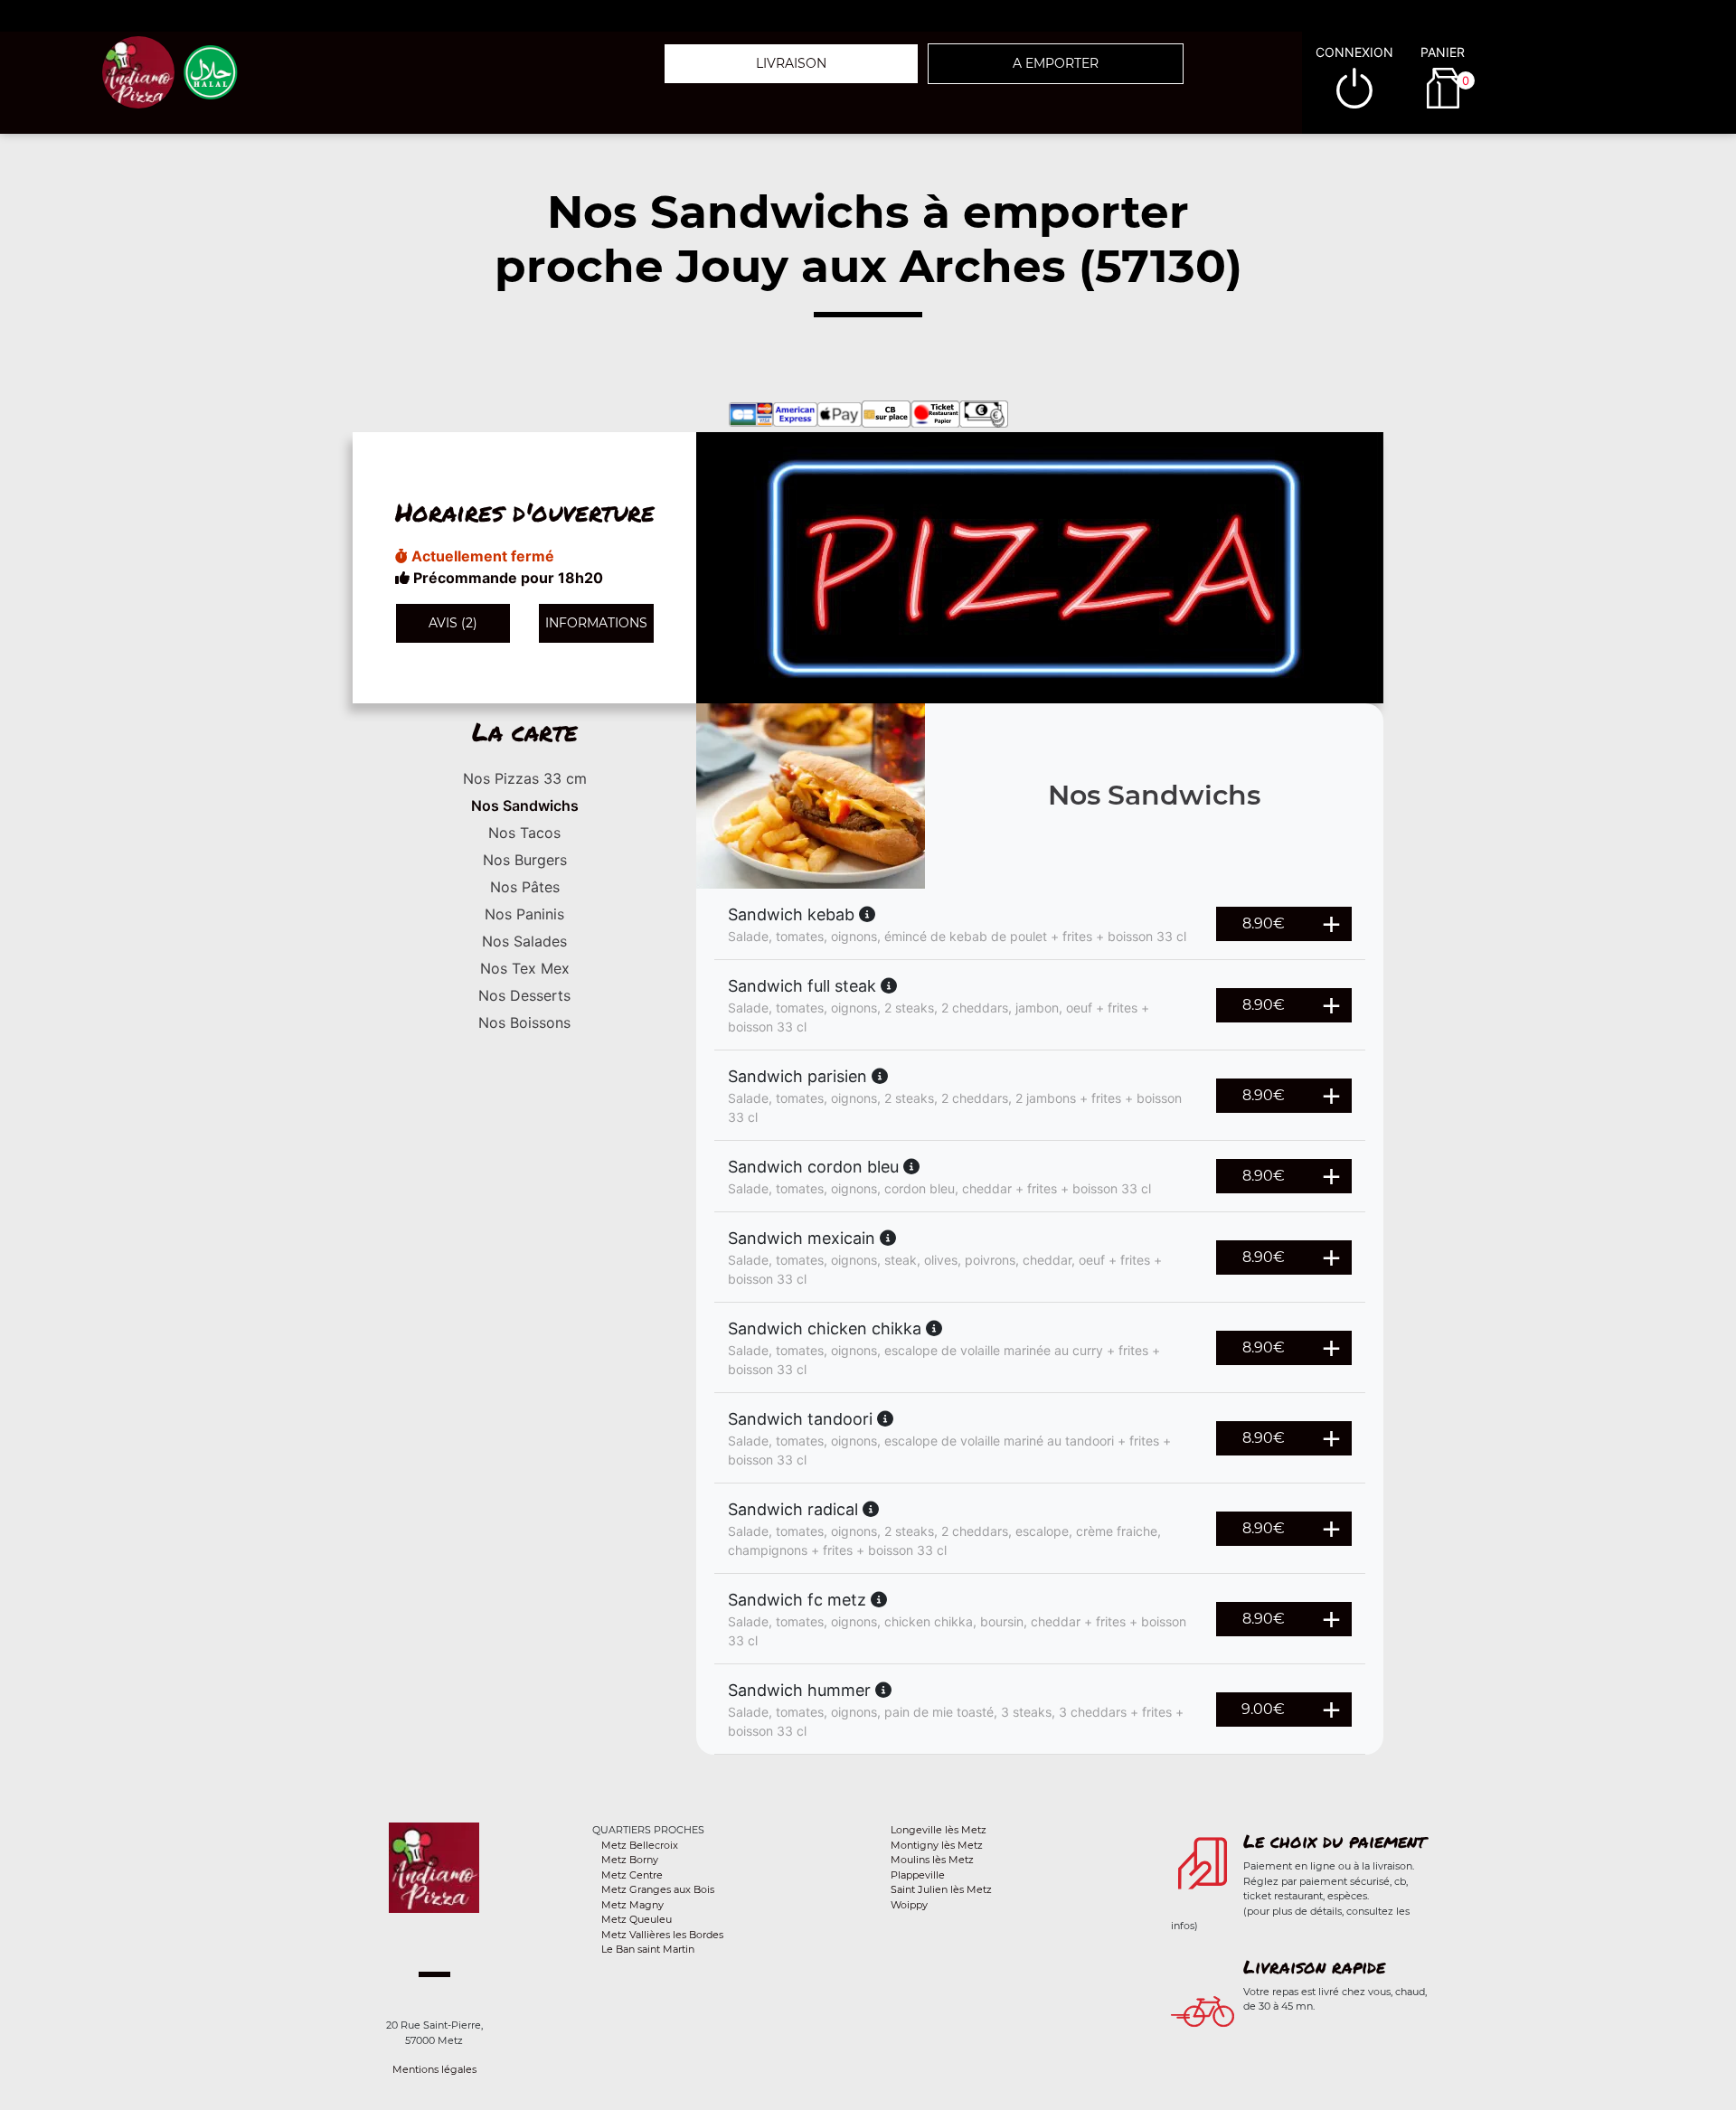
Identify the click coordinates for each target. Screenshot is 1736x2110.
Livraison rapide (1314, 1966)
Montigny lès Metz (937, 1845)
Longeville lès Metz (939, 1830)
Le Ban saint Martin (648, 1949)
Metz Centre (632, 1875)
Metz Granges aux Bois (658, 1889)
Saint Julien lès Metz (941, 1889)
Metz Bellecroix (640, 1845)
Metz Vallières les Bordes (662, 1935)
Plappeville (918, 1875)
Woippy (909, 1905)
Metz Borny (630, 1860)
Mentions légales (434, 2069)
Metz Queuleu (637, 1919)
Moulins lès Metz (932, 1860)
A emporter (1056, 63)
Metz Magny (632, 1905)
